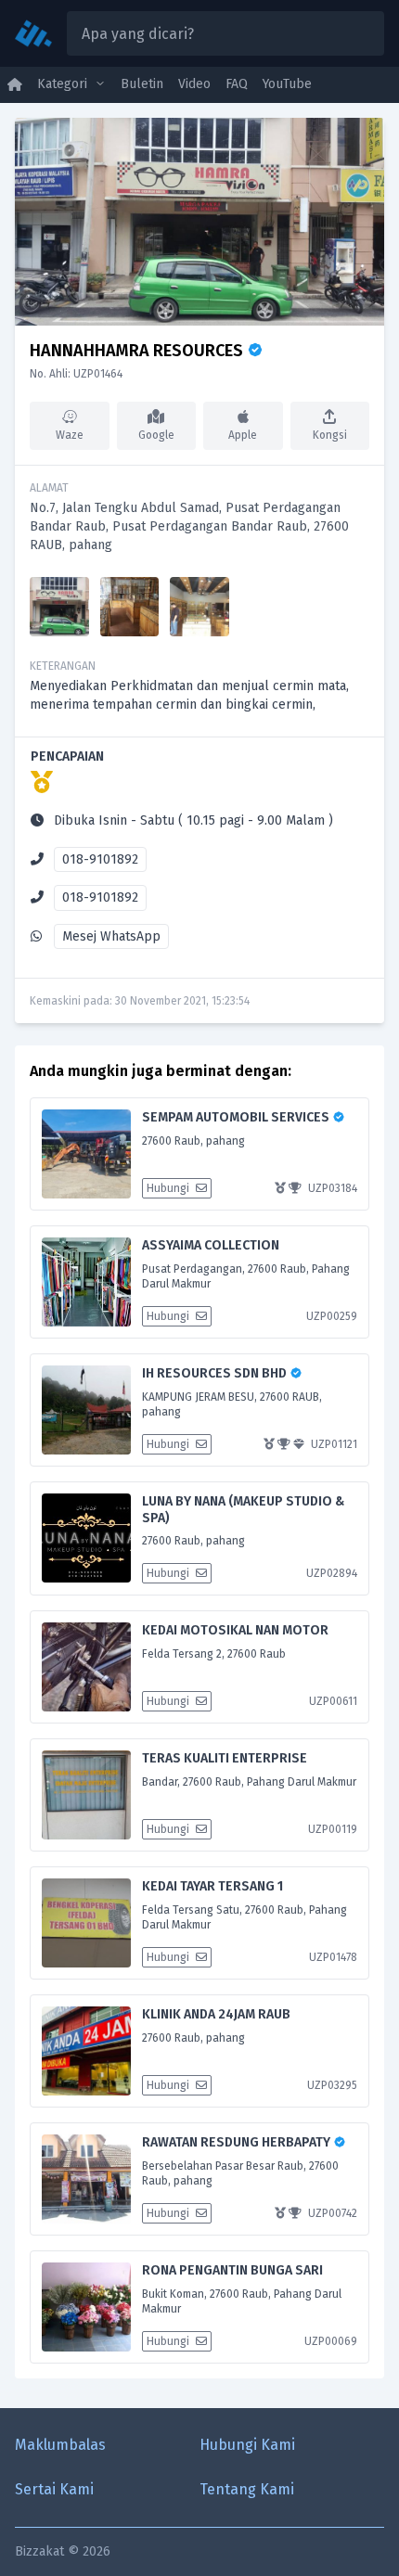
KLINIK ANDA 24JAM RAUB (216, 2014)
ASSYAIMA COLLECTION (211, 1245)
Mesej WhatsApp (111, 936)
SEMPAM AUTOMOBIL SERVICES (237, 1117)
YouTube (287, 84)
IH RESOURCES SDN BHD (216, 1373)
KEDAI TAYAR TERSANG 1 (212, 1886)
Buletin (142, 84)
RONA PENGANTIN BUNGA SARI (232, 2270)
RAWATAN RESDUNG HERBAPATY (238, 2142)
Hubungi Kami (247, 2445)
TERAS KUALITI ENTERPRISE (225, 1758)
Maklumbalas (60, 2445)
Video (194, 84)
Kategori (62, 84)
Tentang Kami (247, 2489)
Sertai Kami (54, 2489)
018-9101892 (100, 859)
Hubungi (169, 1188)
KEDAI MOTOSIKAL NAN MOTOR (235, 1630)
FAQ (237, 84)
